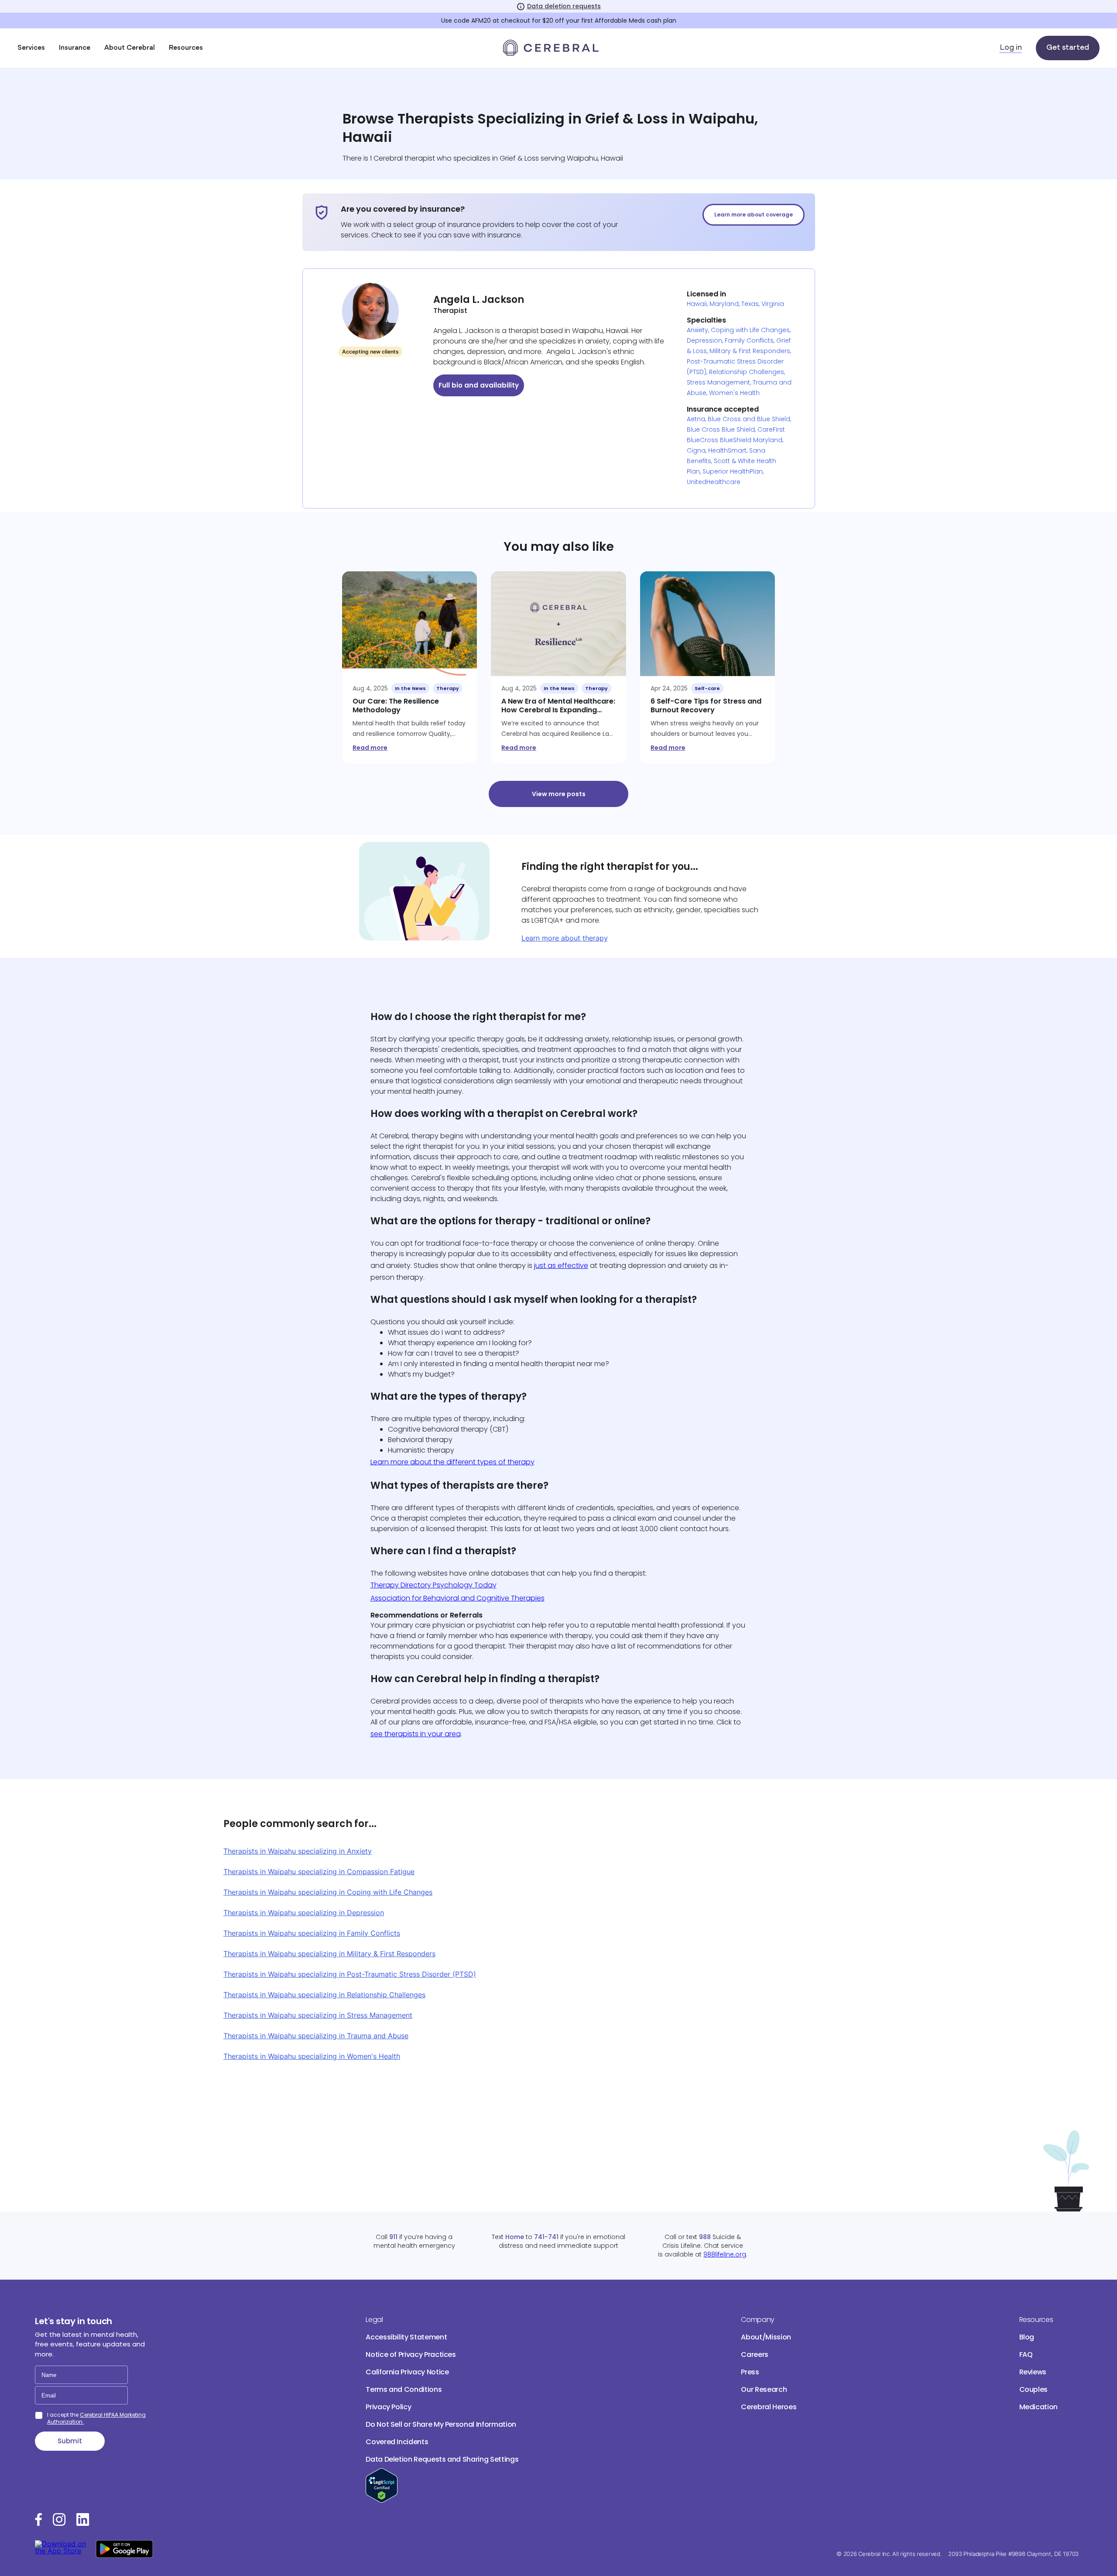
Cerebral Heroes (769, 2407)
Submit (70, 2441)
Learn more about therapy (565, 938)
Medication (1038, 2407)
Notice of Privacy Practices (411, 2354)
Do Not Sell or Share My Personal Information (441, 2424)
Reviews (1033, 2372)
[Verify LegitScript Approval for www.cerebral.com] (382, 2500)
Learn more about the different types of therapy (452, 1462)
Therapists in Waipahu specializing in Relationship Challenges (324, 1995)
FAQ (1026, 2354)
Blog (1027, 2337)
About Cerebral (130, 48)
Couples (1034, 2389)
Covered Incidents (397, 2442)
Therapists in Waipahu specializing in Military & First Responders (329, 1954)
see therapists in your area (416, 1734)
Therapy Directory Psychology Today (433, 1585)
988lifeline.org (725, 2254)
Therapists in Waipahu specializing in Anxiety (298, 1851)
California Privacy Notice (407, 2372)
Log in (1011, 48)
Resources (186, 48)
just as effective (561, 1266)
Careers (755, 2354)
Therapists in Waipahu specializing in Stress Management (318, 2015)
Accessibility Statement (406, 2337)
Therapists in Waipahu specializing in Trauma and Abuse (316, 2036)
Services (31, 48)
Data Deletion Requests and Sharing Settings (442, 2459)
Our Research (764, 2389)
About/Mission (766, 2337)
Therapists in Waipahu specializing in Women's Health (312, 2056)
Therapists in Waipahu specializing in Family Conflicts (312, 1933)
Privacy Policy (388, 2407)
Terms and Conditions (404, 2389)
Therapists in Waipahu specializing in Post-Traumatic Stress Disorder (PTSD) (350, 1974)
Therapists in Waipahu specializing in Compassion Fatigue (319, 1872)
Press (750, 2372)
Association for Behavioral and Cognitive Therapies (457, 1598)
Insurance (75, 48)
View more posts (559, 794)
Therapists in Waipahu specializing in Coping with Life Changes (328, 1892)
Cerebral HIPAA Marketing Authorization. (96, 2418)
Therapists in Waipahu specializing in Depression (304, 1913)
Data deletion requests (564, 6)
